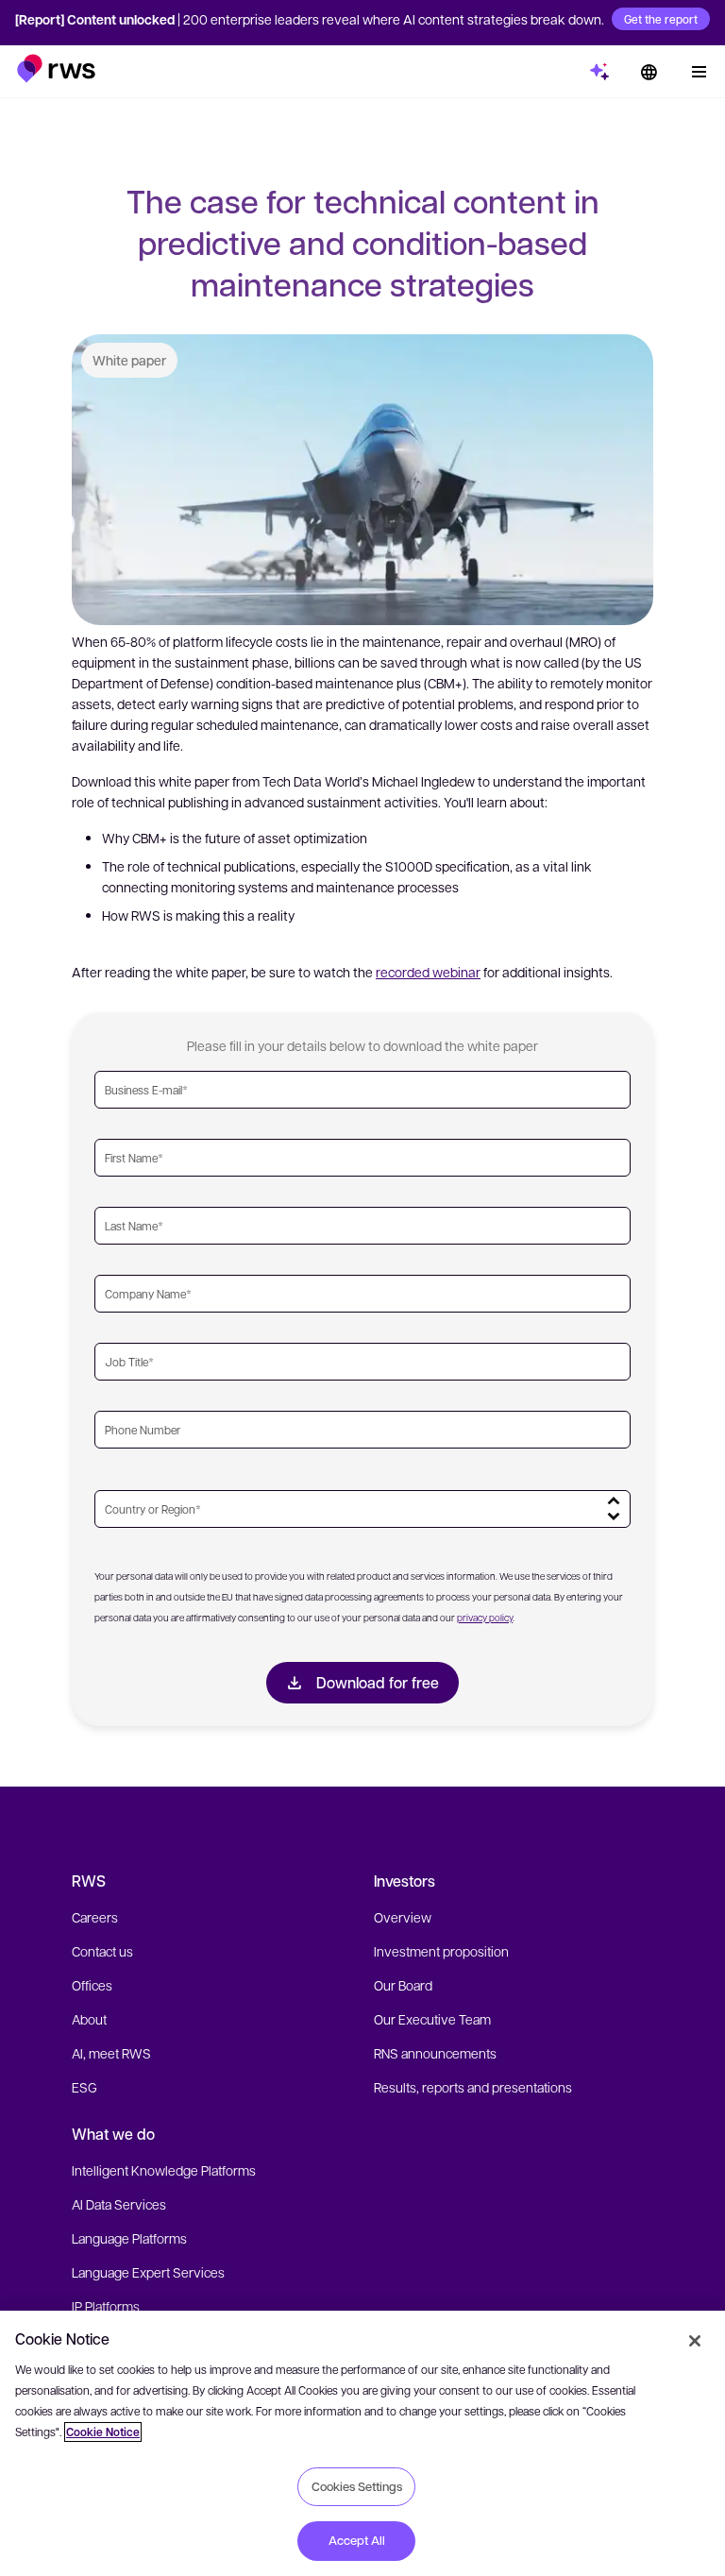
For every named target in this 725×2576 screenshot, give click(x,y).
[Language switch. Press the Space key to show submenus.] (649, 72)
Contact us (102, 1951)
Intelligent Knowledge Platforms (164, 2170)
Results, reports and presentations (473, 2087)
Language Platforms (129, 2238)
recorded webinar (428, 972)
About (89, 2019)
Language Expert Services (148, 2272)
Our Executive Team (432, 2019)
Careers (95, 1917)
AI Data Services (119, 2204)
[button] (56, 68)
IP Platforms (106, 2306)
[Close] (695, 2341)
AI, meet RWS (111, 2053)
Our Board (403, 1985)
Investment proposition (441, 1951)
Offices (92, 1985)
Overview (403, 1917)
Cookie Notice (103, 2432)
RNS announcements (435, 2053)
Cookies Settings (357, 2486)
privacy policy (485, 1617)
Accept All (357, 2540)
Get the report (661, 19)
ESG (84, 2087)
